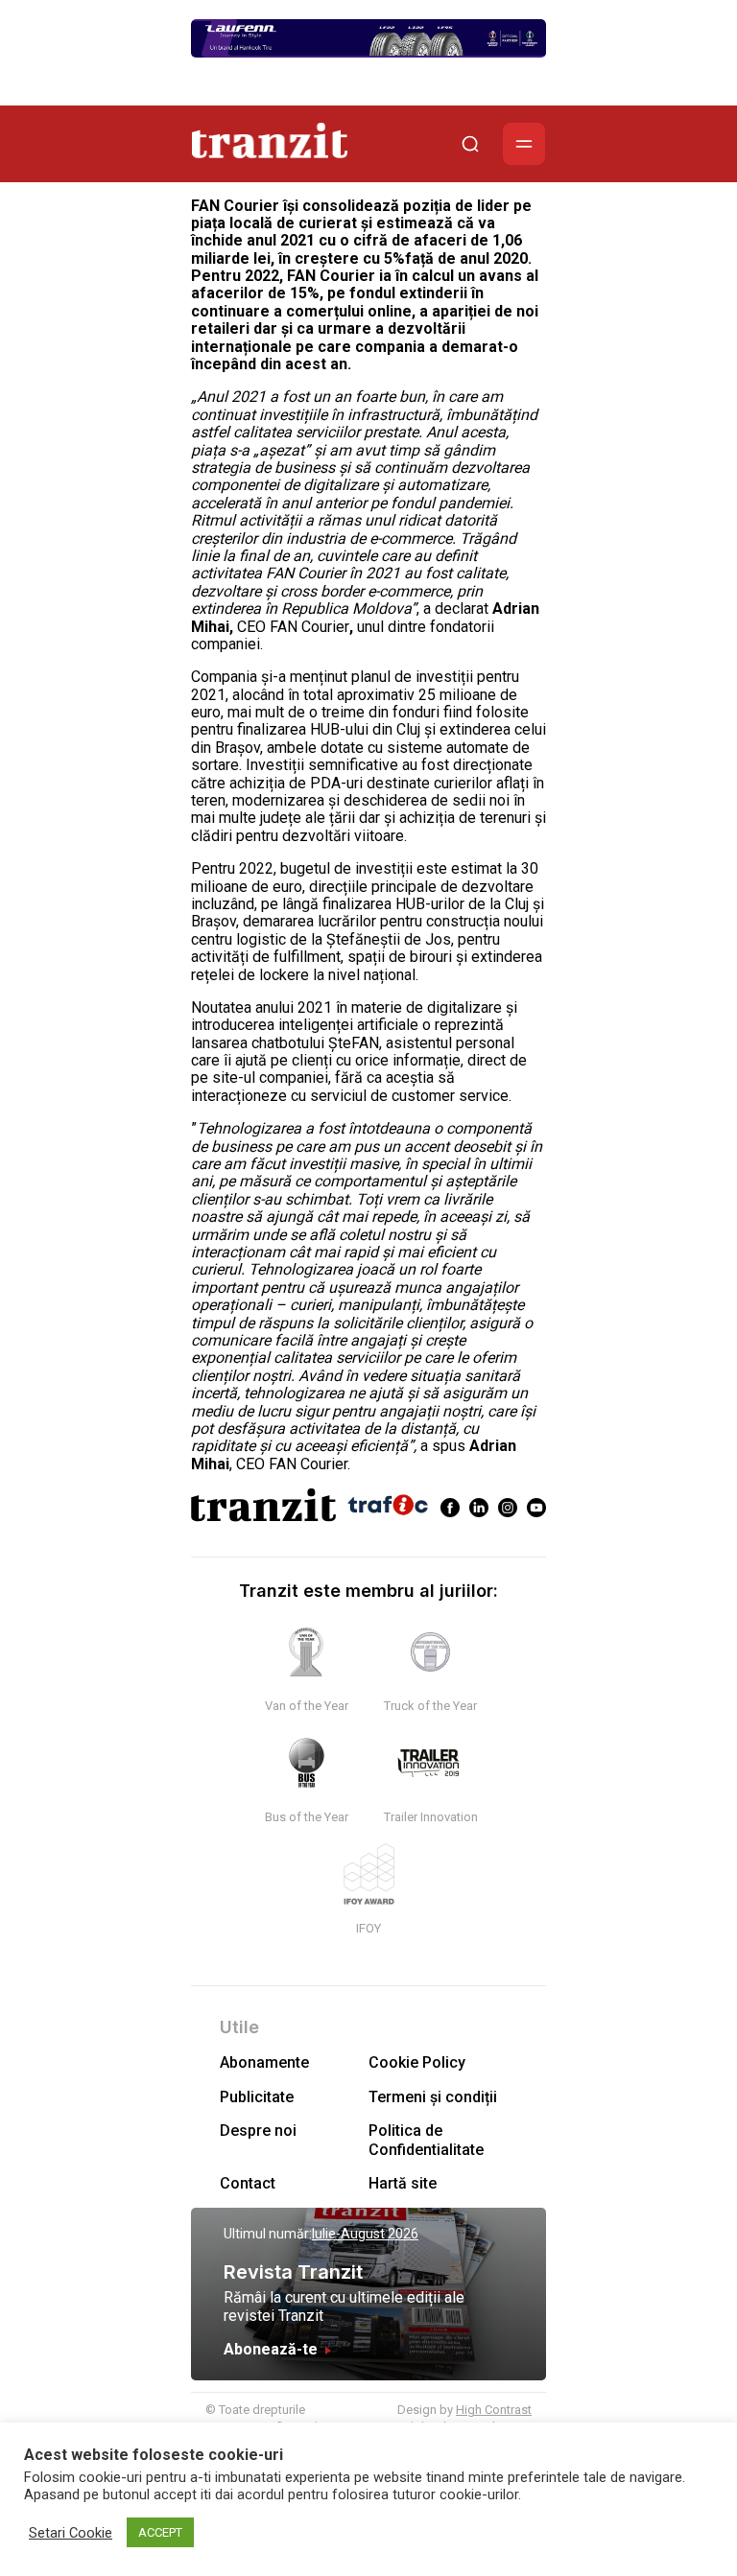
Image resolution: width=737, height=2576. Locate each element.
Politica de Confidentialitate (426, 2140)
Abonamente (264, 2062)
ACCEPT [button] (160, 2532)
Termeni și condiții (433, 2097)
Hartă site (403, 2183)
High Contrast (494, 2410)
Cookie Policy (417, 2062)
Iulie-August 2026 (365, 2234)
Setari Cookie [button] (71, 2533)
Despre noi (258, 2131)
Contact (248, 2183)
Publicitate (257, 2097)
